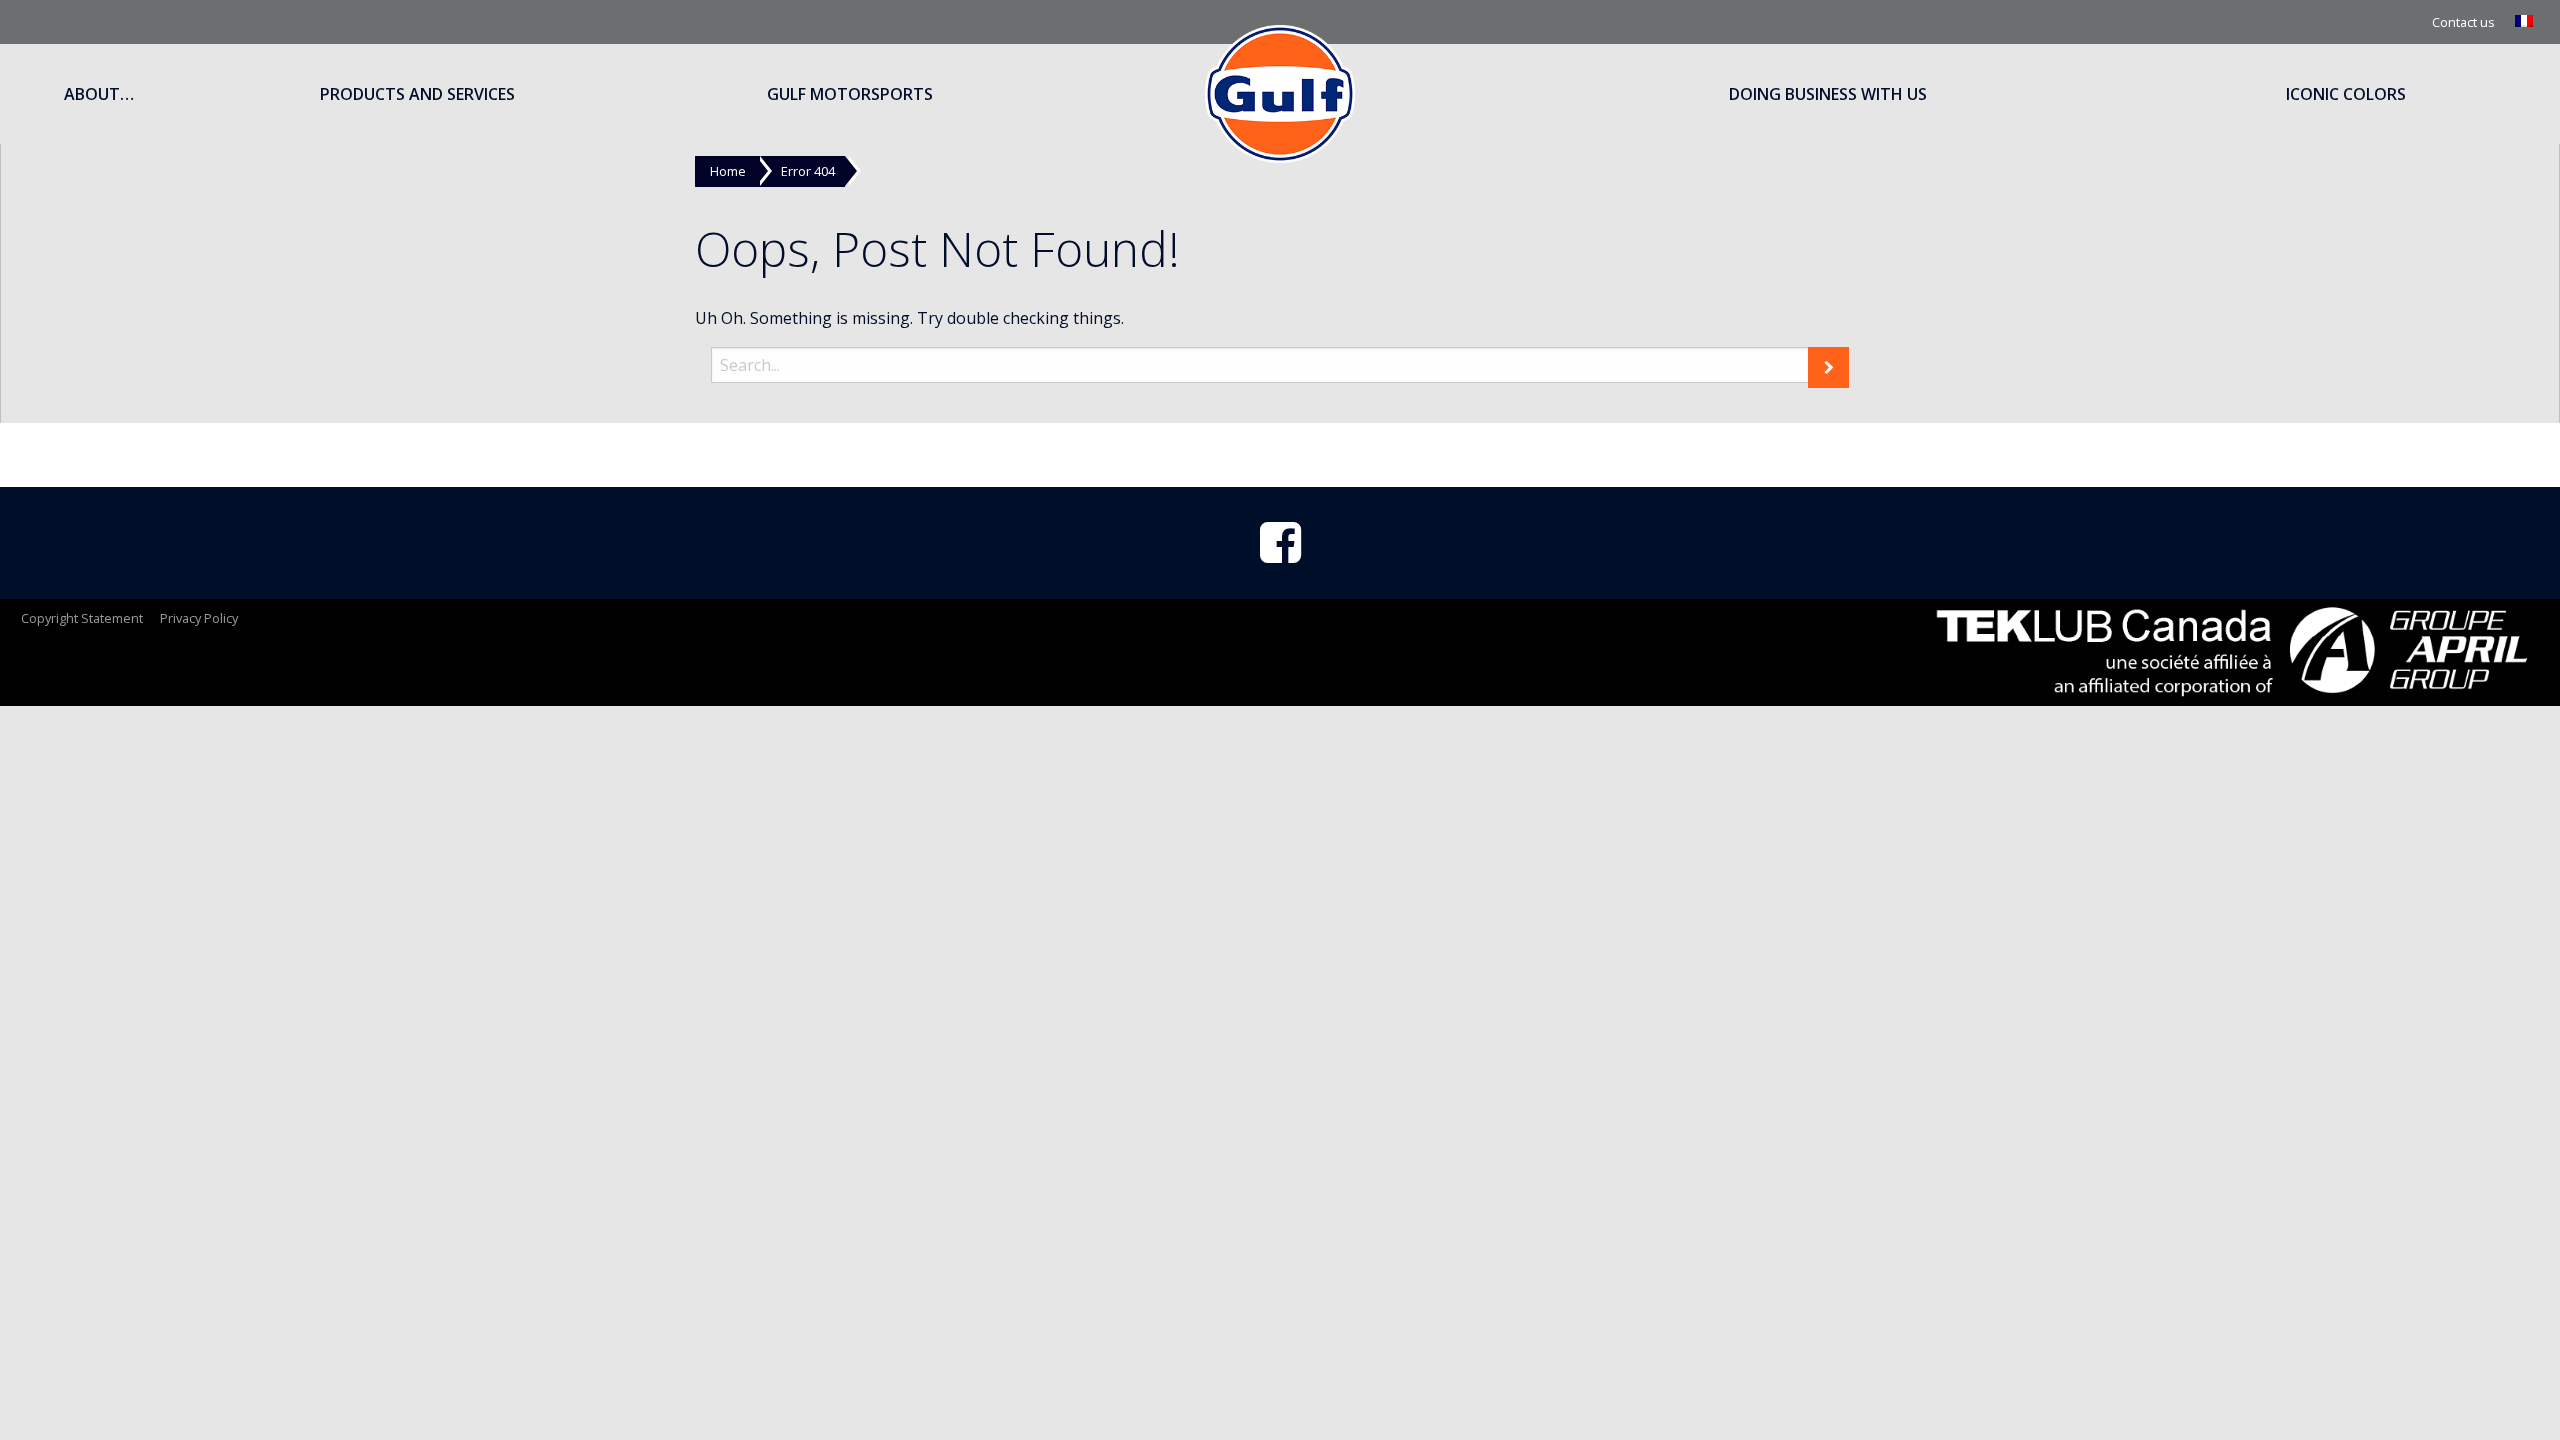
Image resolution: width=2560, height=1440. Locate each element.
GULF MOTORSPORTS (850, 94)
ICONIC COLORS (2346, 94)
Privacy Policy (199, 618)
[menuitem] (2526, 22)
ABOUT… (99, 94)
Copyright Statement (82, 618)
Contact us (2463, 22)
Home (728, 171)
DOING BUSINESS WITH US (1828, 94)
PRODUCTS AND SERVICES (417, 94)
